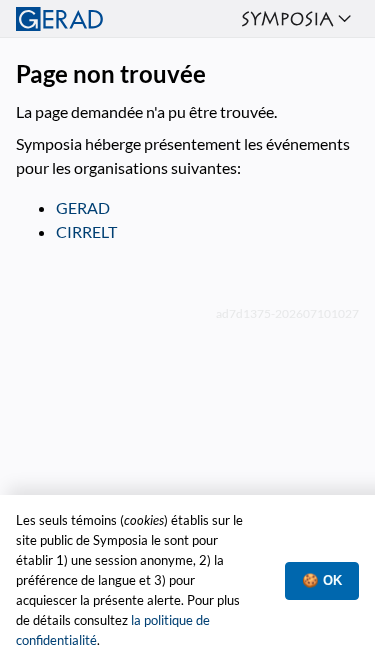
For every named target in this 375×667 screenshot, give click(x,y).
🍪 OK (322, 580)
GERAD (83, 207)
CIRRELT (86, 231)
